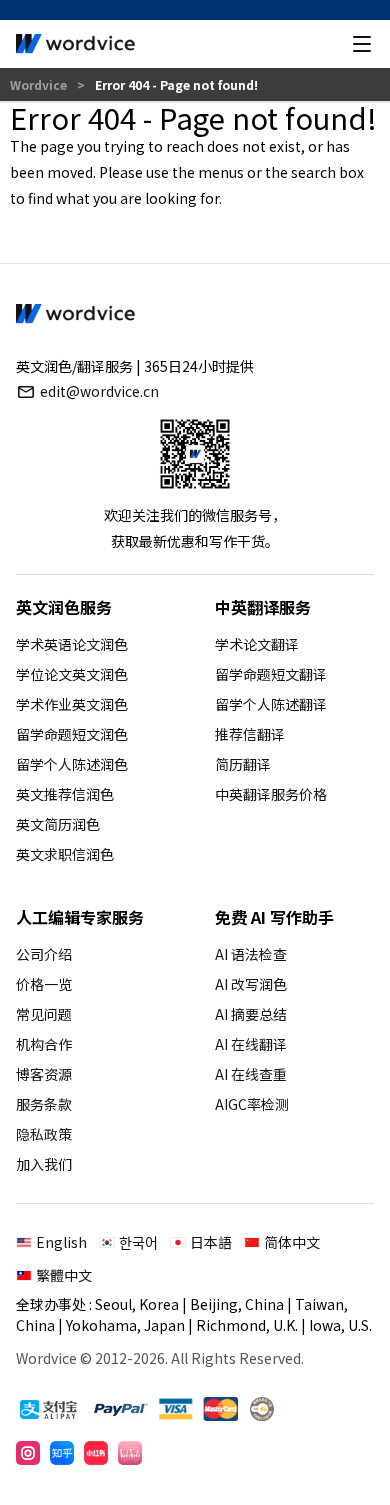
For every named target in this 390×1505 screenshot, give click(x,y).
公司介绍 (44, 954)
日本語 (211, 1242)
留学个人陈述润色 (72, 764)
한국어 (138, 1242)
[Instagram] (28, 1453)
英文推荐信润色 (65, 794)
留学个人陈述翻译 (271, 704)
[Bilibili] (130, 1453)
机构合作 (44, 1044)
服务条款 (44, 1104)
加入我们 (44, 1164)
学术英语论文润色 (72, 644)
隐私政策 (44, 1134)
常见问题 (44, 1014)
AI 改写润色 (251, 984)
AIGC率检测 (252, 1104)
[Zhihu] (62, 1453)
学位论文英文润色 (72, 674)
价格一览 (44, 984)
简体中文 (292, 1242)
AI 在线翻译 (251, 1044)
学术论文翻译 (257, 644)
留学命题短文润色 (72, 734)
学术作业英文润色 (72, 704)
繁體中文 (64, 1275)
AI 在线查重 (251, 1074)
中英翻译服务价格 (271, 794)
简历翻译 (243, 764)
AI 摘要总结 (251, 1014)
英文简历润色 (58, 824)
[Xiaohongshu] (96, 1453)
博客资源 (44, 1074)
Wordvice (40, 84)
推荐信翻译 (250, 734)
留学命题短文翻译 (271, 674)
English (61, 1242)
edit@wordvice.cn (99, 391)
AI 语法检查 (251, 954)
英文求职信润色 (65, 854)
